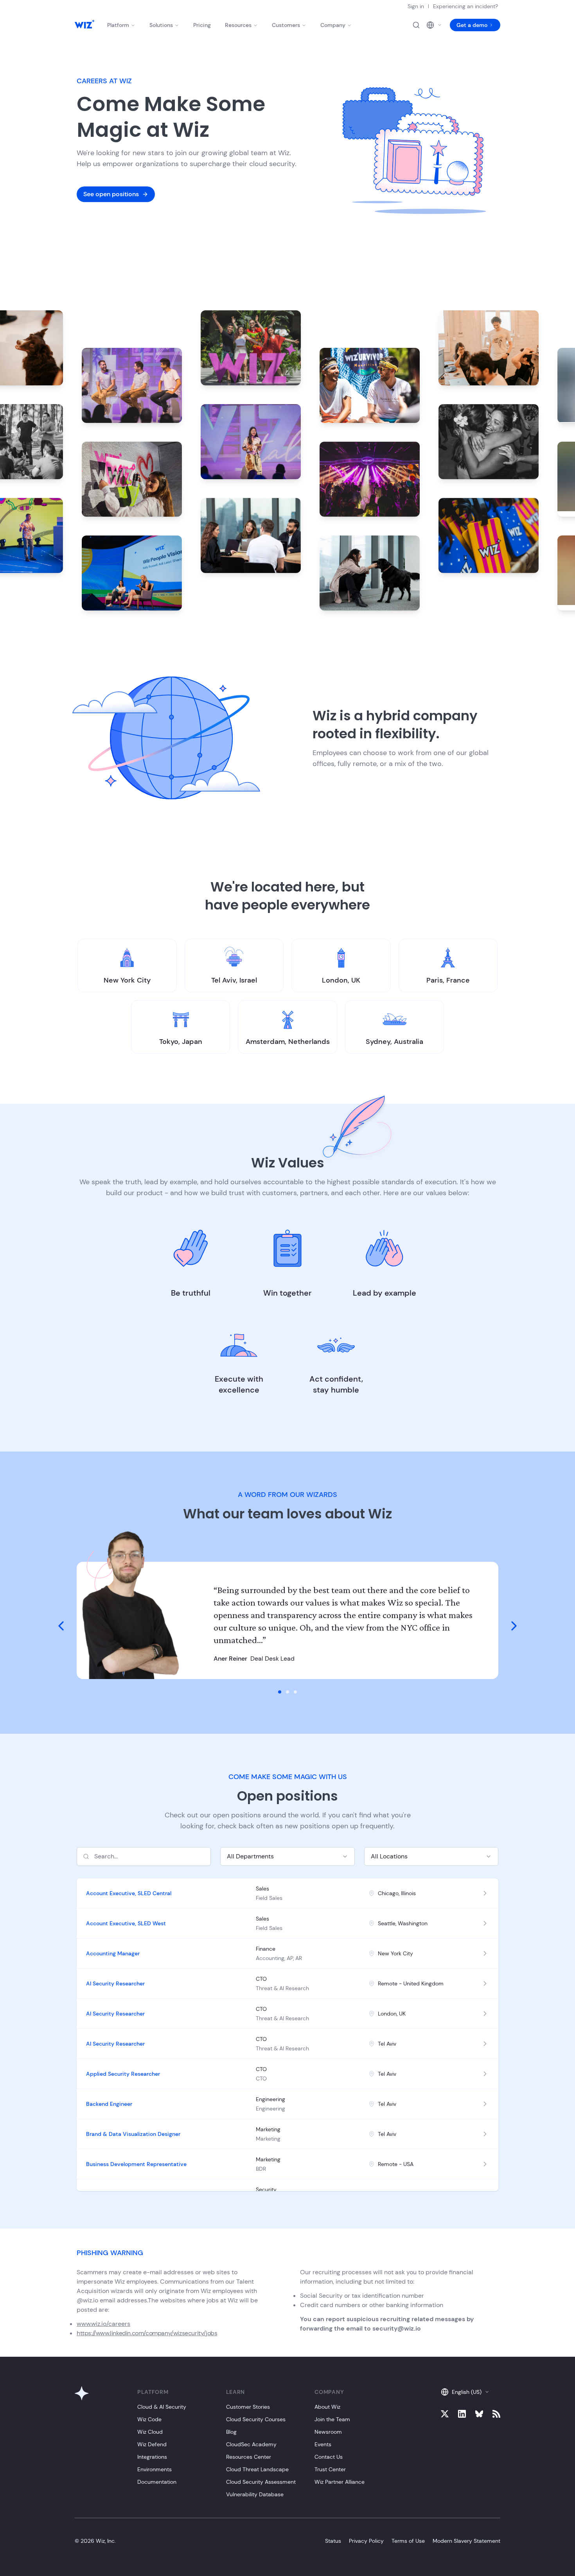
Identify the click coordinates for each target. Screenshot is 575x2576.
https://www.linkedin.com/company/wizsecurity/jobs (147, 2333)
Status (333, 2541)
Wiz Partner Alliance (340, 2482)
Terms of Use (408, 2541)
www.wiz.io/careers (103, 2324)
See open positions (111, 194)
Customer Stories (248, 2407)
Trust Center (330, 2469)
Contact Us (329, 2457)
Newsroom (328, 2432)
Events (323, 2444)
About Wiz (327, 2407)
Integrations (152, 2457)
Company (333, 25)
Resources (238, 25)
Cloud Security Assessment (261, 2482)
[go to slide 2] (287, 1692)
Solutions (161, 25)
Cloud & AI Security (162, 2407)
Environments (155, 2469)
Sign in (416, 6)
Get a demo (472, 25)
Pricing (202, 25)
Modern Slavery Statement (466, 2541)
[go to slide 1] (280, 1692)
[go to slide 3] (295, 1692)
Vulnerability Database (255, 2494)
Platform (118, 25)
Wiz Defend (152, 2444)
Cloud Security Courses (256, 2419)
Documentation (157, 2482)
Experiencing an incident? (465, 6)
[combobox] (287, 1856)
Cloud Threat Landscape (257, 2469)
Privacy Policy (366, 2541)
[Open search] (416, 25)
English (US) (467, 2392)
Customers (286, 25)
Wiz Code (149, 2419)
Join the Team (332, 2419)
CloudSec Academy (251, 2444)
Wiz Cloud (150, 2432)
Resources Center (249, 2457)
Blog (231, 2432)
